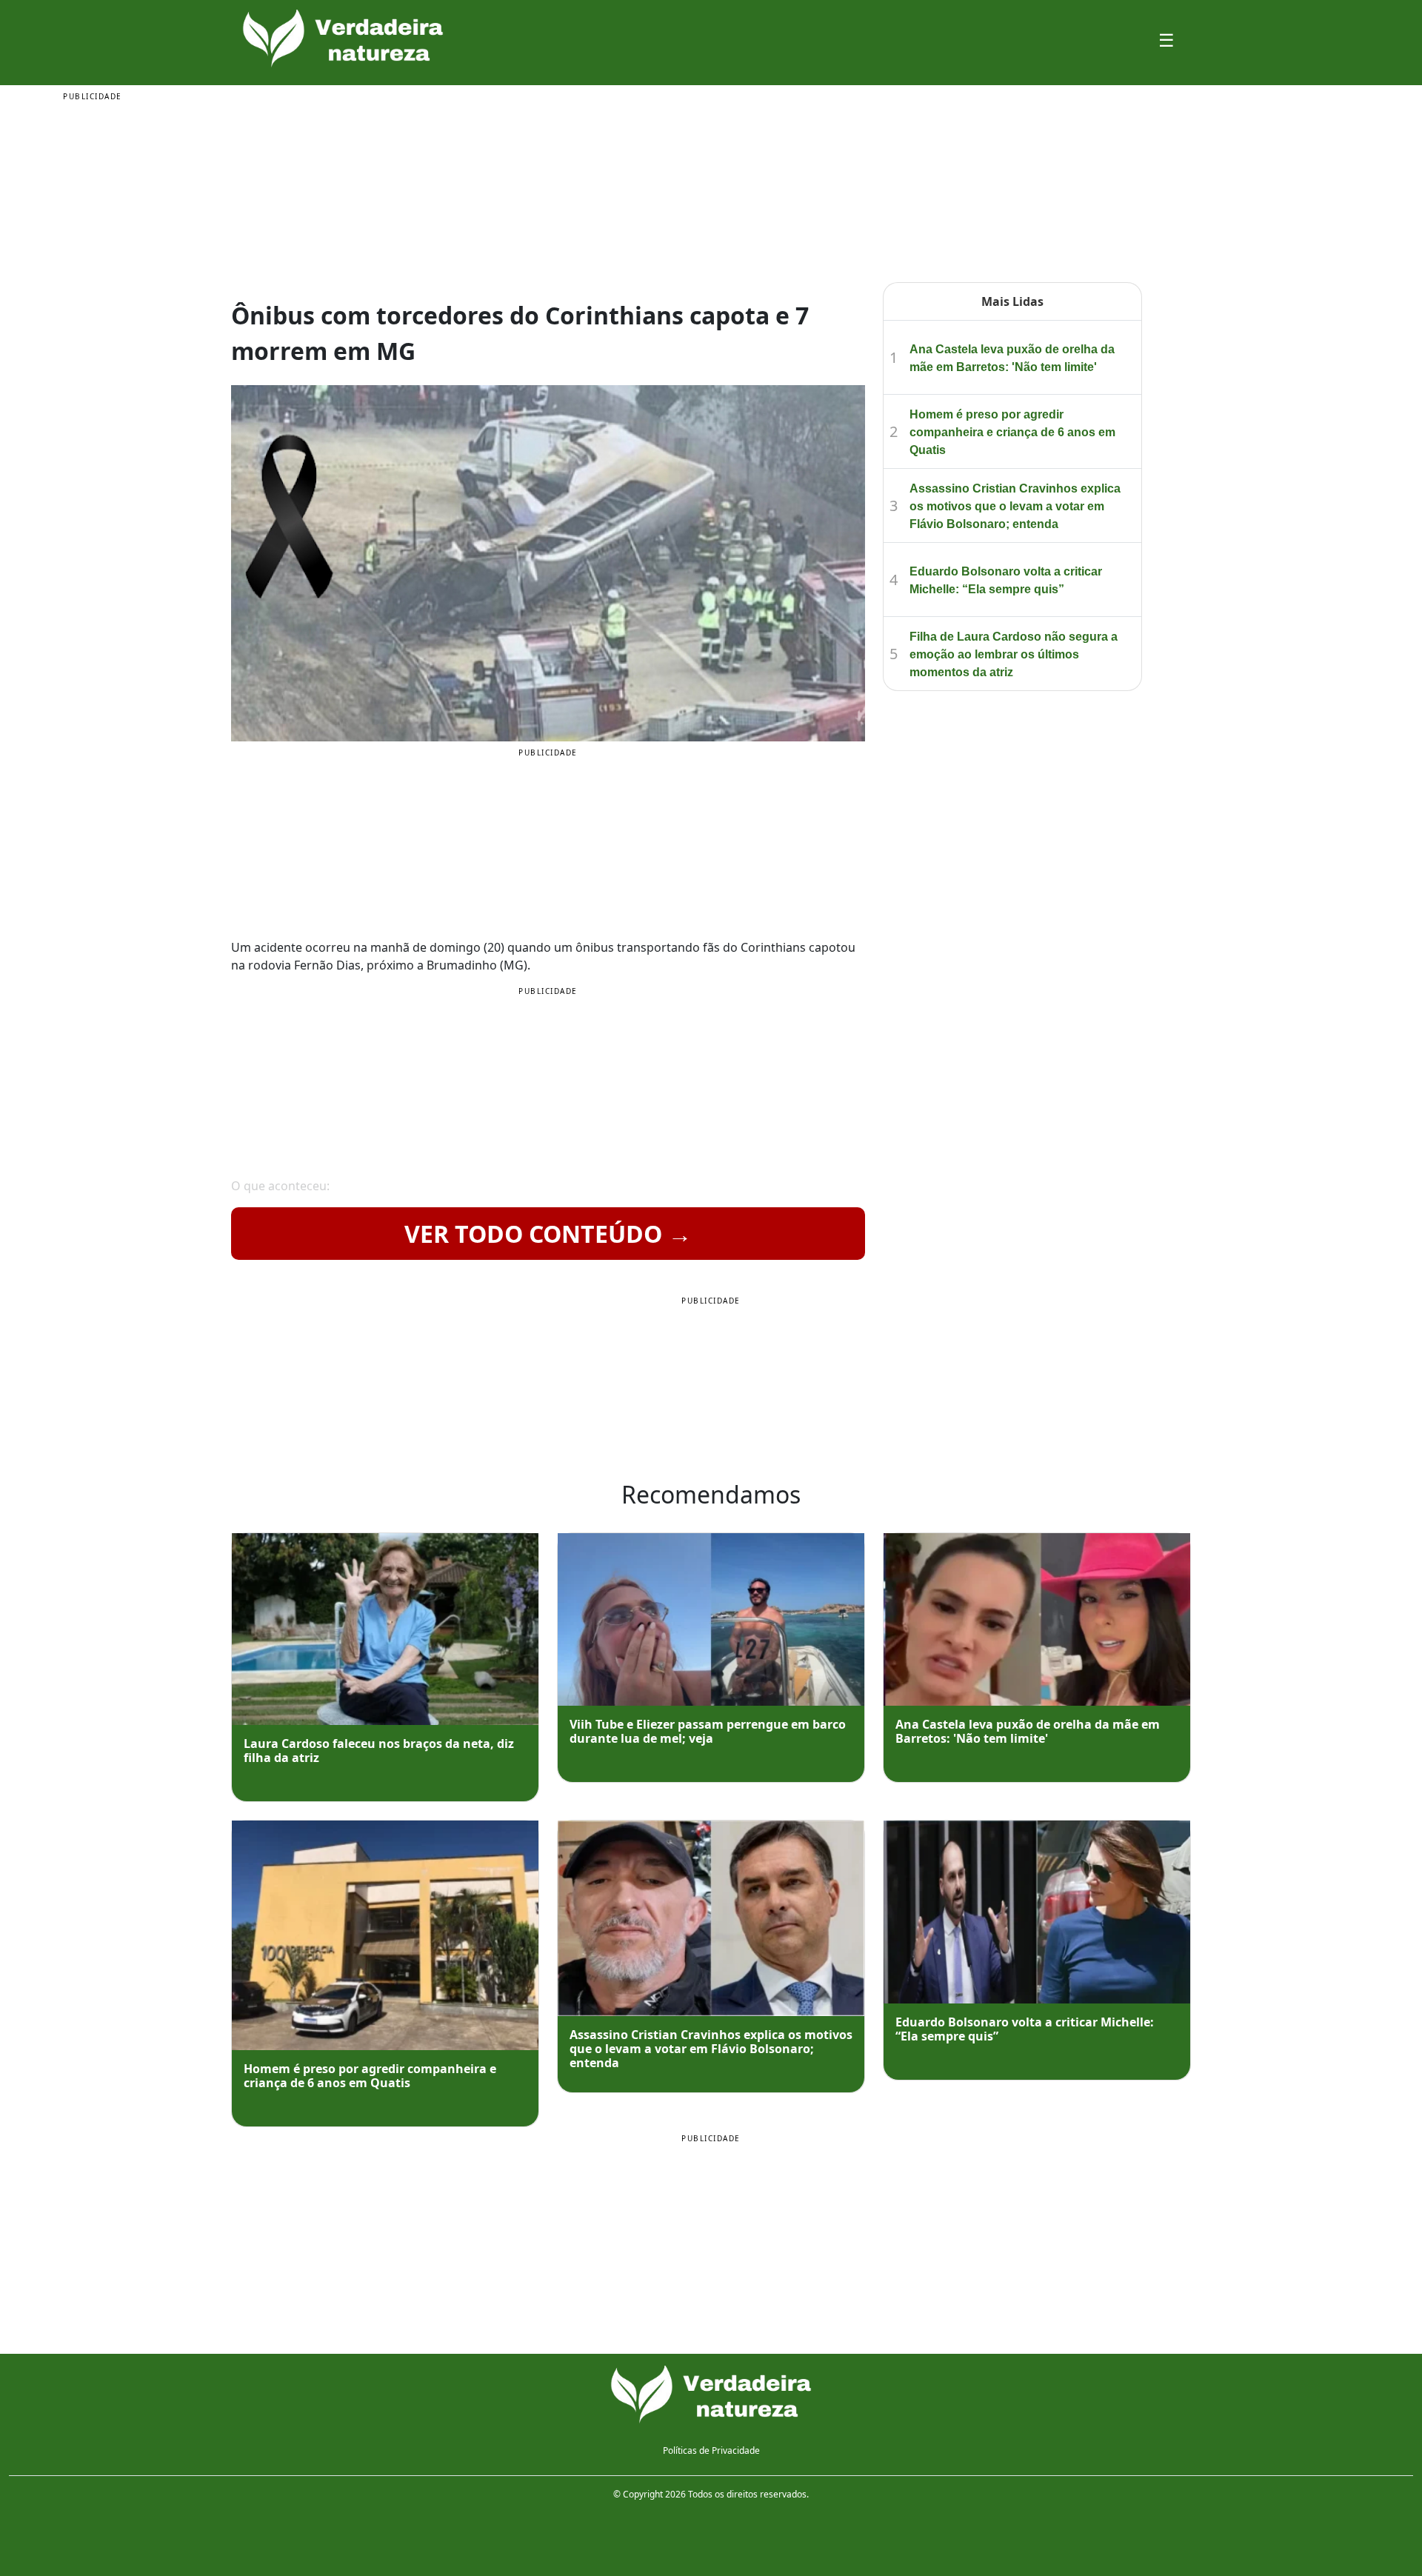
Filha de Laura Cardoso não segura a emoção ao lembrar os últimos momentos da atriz (1014, 654)
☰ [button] (1166, 40)
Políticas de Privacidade (711, 2450)
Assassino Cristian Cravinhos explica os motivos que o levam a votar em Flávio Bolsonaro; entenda (1015, 506)
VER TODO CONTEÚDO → (548, 1234)
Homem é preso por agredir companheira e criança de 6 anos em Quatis (1012, 432)
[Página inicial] (711, 2395)
